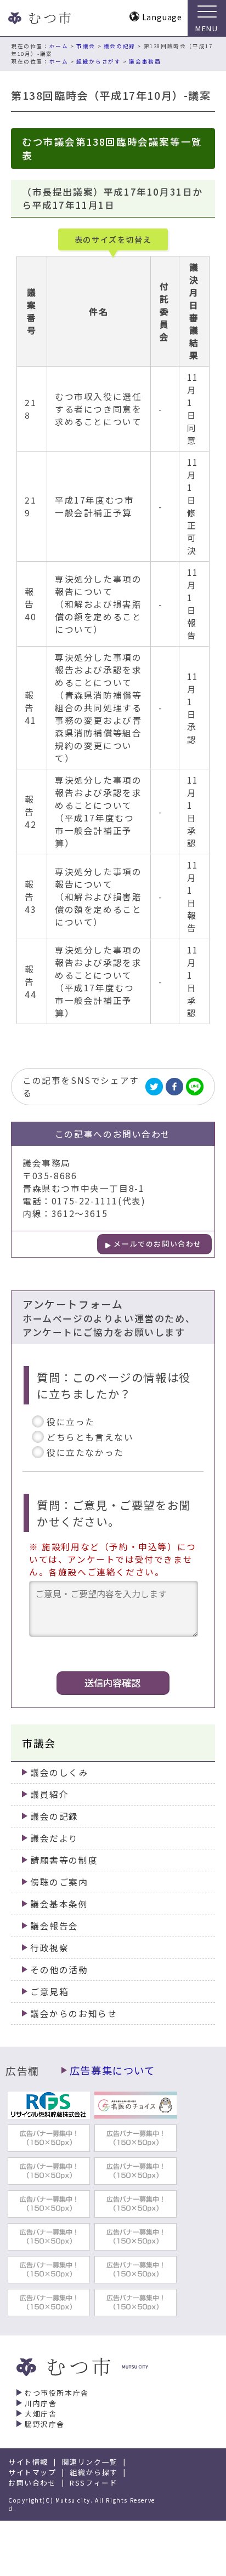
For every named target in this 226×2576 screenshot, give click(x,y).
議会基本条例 (59, 1904)
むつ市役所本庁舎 (57, 2393)
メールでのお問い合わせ (158, 1244)
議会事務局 (145, 61)
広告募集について (112, 2070)
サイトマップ (32, 2472)
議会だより (54, 1838)
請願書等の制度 (64, 1860)
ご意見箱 (49, 1992)
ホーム (59, 46)
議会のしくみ (60, 1772)
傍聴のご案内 (59, 1882)
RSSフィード (94, 2483)
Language (162, 17)
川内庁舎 (41, 2403)
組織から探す (94, 2472)
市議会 (86, 46)
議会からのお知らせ (74, 2014)
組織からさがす (98, 61)
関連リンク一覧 (90, 2462)
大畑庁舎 (41, 2414)
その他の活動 (59, 1970)
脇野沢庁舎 (45, 2424)
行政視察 (49, 1948)
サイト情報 (28, 2462)
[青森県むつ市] (38, 18)
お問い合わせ (32, 2483)
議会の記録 (120, 46)
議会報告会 (54, 1926)
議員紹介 (49, 1794)
